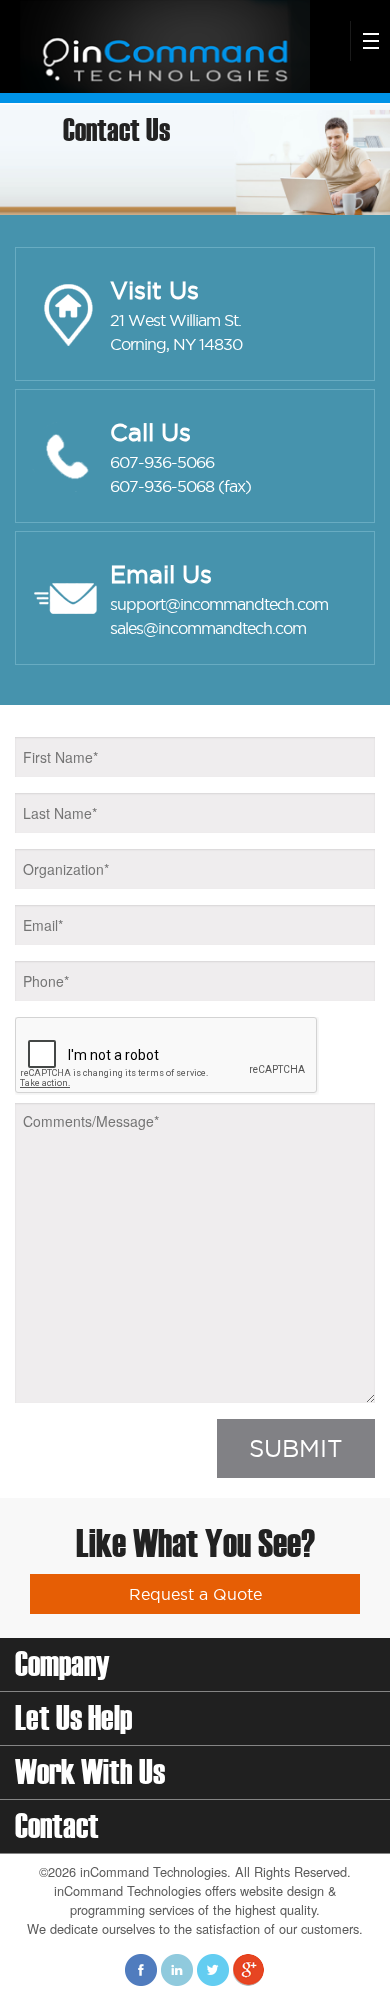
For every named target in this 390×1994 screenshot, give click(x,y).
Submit (296, 1448)
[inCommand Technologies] (162, 44)
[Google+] (249, 1968)
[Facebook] (141, 1968)
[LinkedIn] (177, 1968)
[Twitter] (213, 1968)
